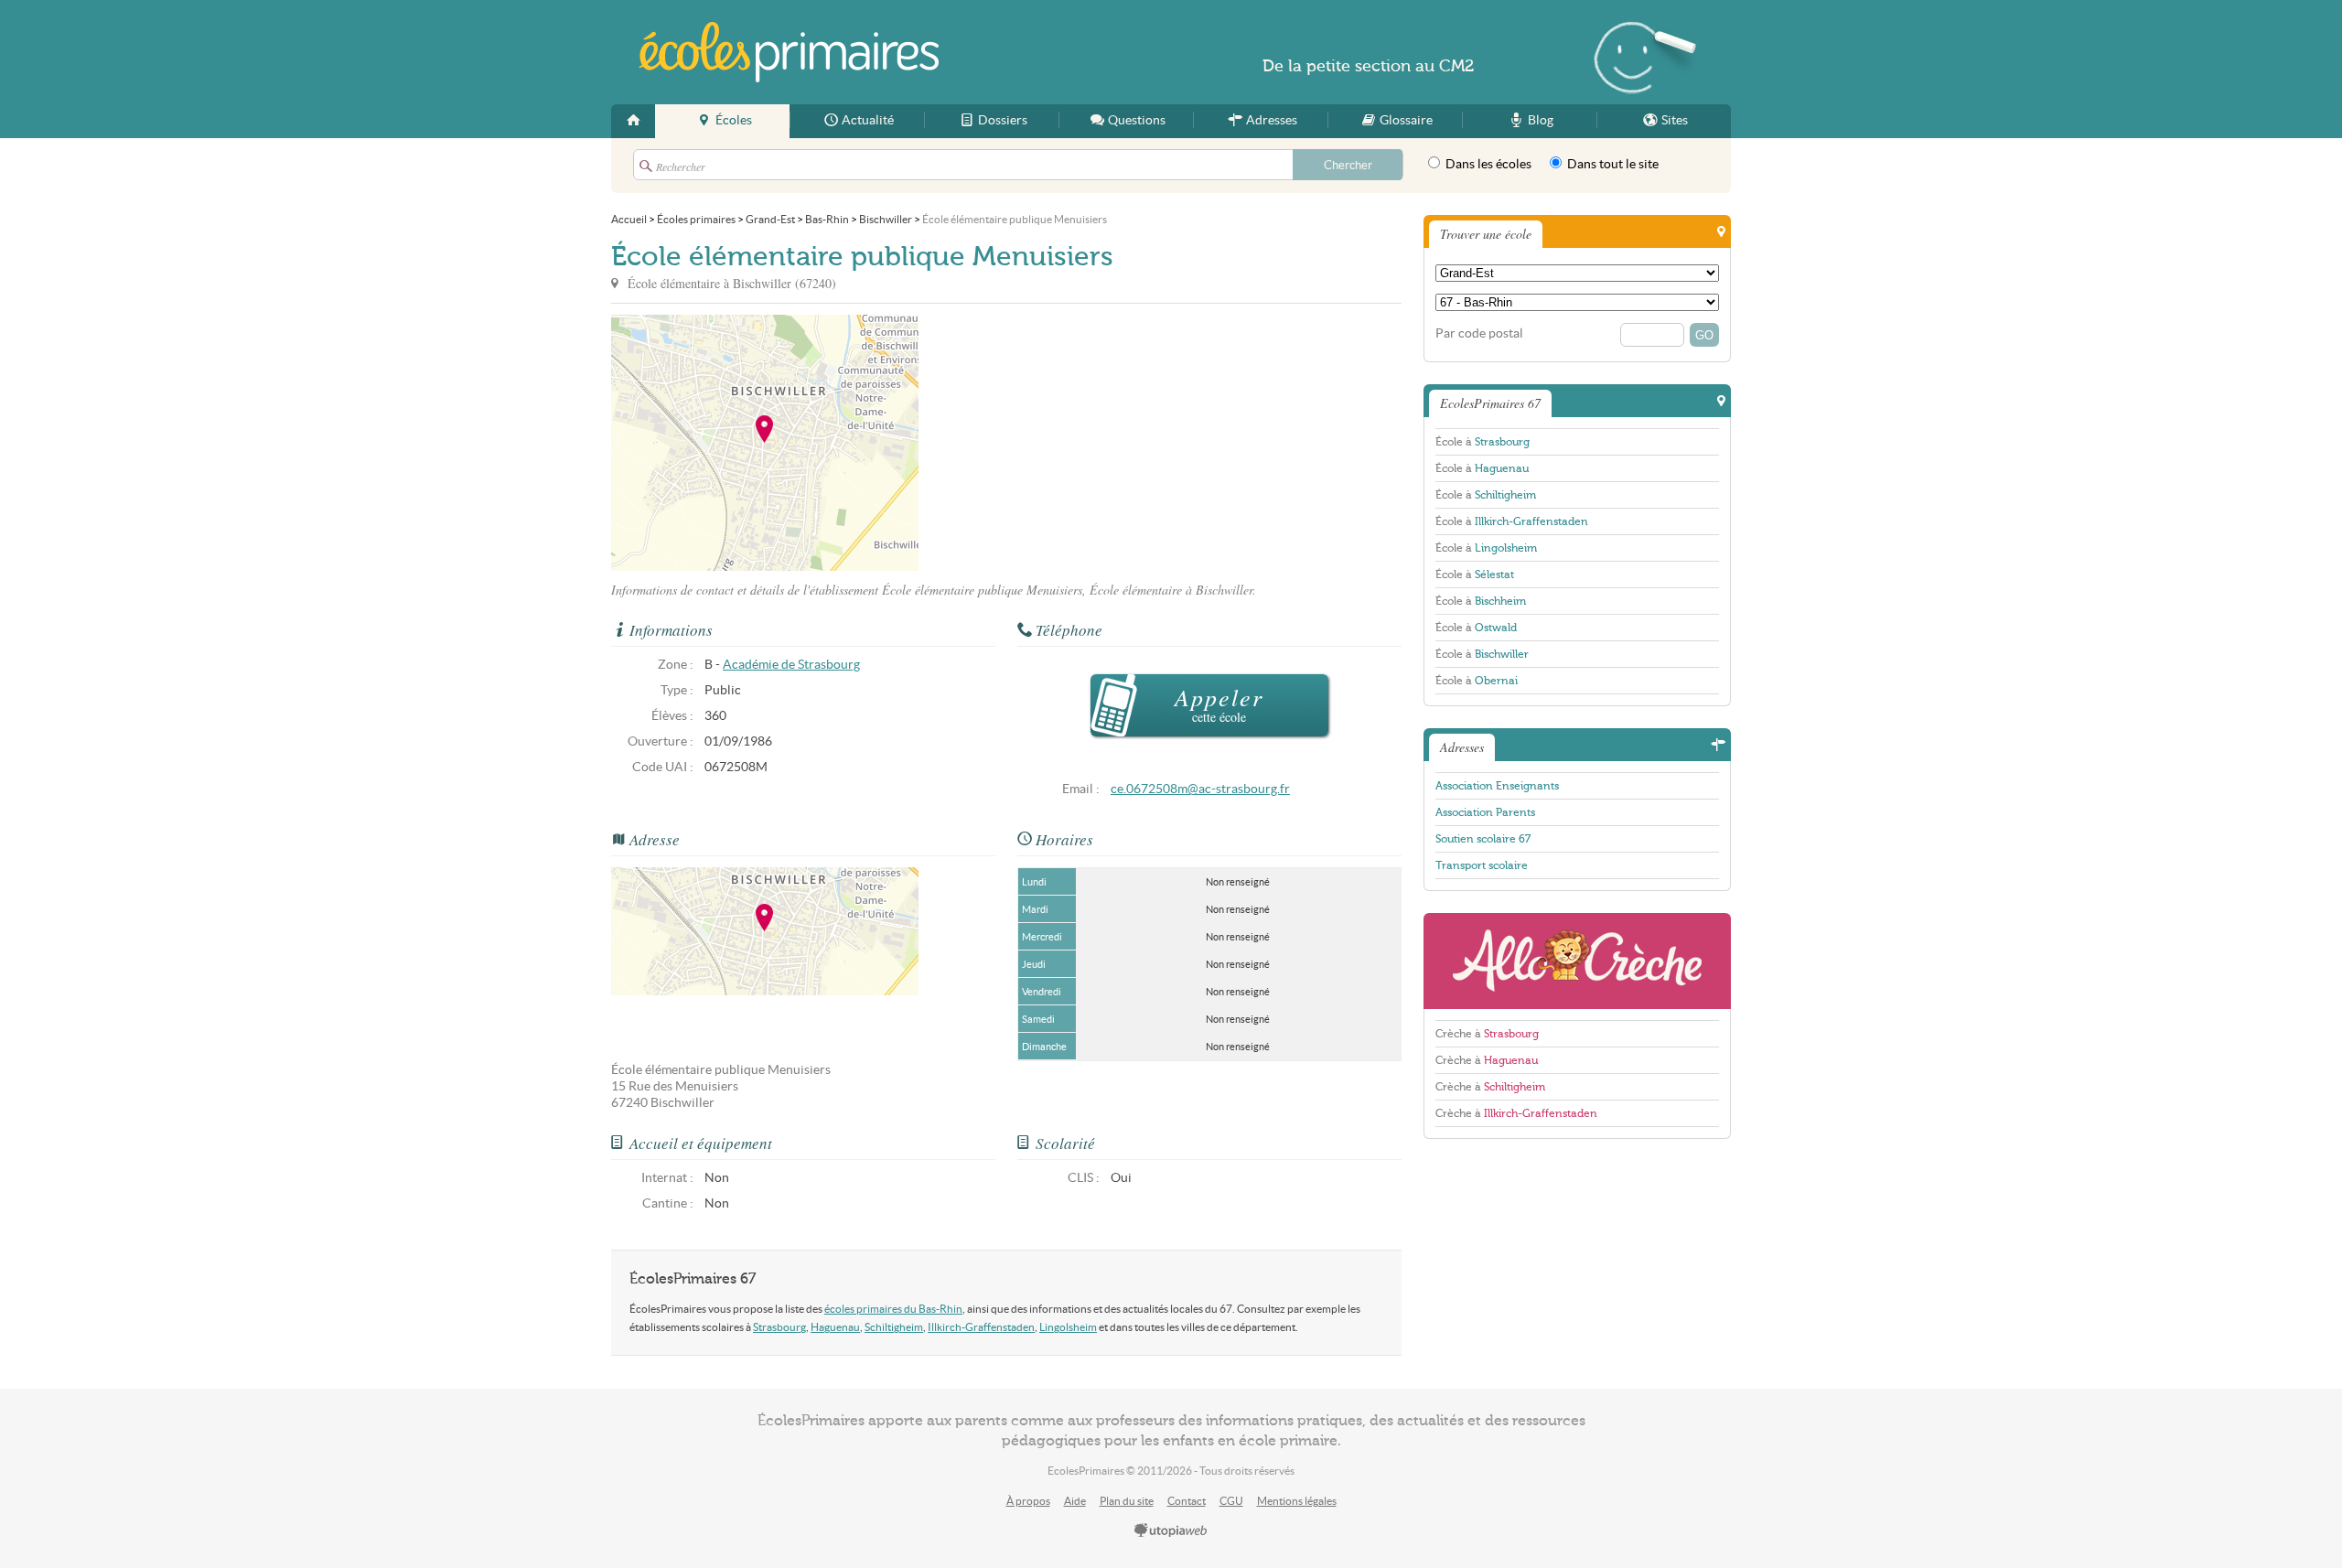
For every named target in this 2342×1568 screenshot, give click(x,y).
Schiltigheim (894, 1327)
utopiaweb (1171, 1531)
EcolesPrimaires (789, 52)
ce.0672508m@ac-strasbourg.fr (1200, 789)
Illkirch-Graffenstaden (981, 1327)
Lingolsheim (1068, 1327)
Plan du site (1127, 1501)
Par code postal (1479, 333)
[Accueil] (633, 121)
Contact (1187, 1501)
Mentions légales (1297, 1501)
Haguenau (835, 1327)
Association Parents (1485, 812)
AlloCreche (1577, 961)
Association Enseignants (1497, 786)
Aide (1075, 1501)
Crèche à (1487, 1034)
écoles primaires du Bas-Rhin (893, 1309)
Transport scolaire (1482, 865)
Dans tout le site (1611, 164)
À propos (1028, 1501)
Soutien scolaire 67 (1483, 839)
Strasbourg (779, 1327)
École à (1483, 442)
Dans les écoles (1487, 164)
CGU (1231, 1501)
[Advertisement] (1083, 443)
